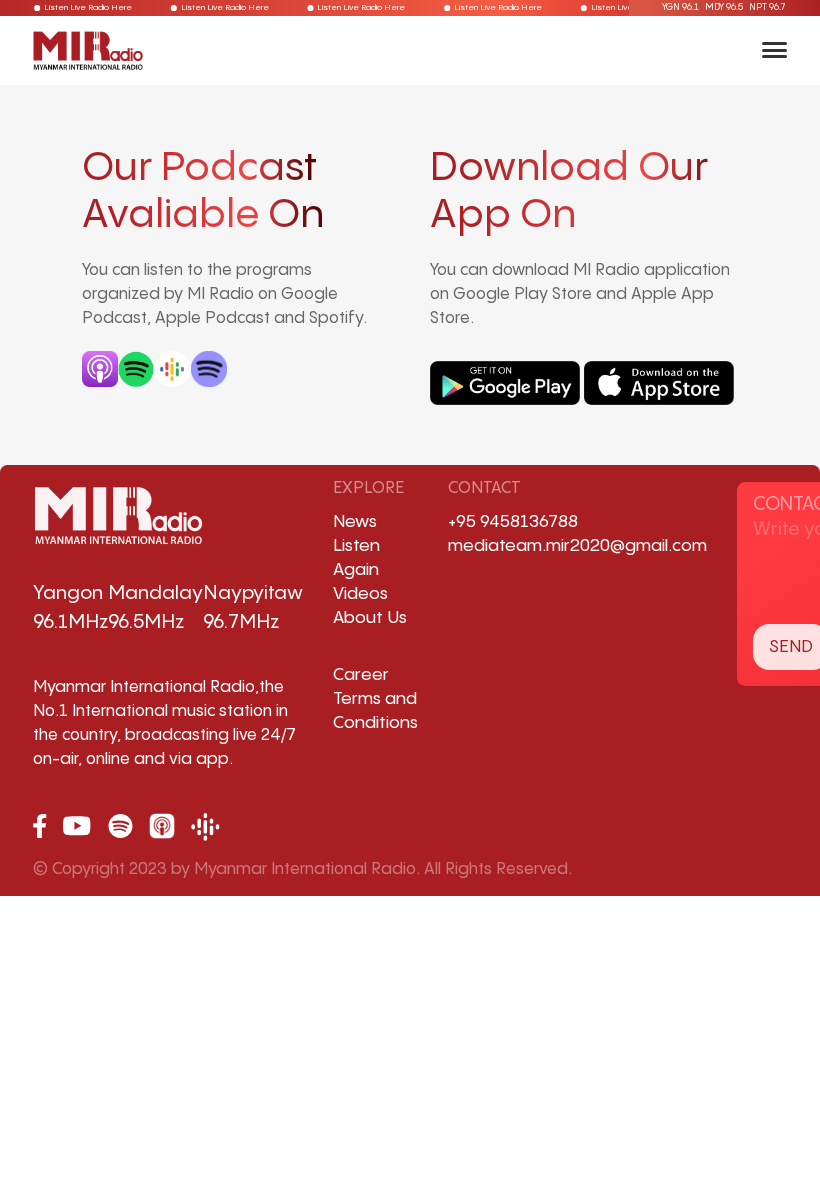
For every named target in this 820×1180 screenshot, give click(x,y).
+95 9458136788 (513, 522)
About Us (370, 618)
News (355, 522)
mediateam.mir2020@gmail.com (577, 546)
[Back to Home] (88, 50)
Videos (360, 594)
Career (361, 675)
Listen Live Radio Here (94, 7)
